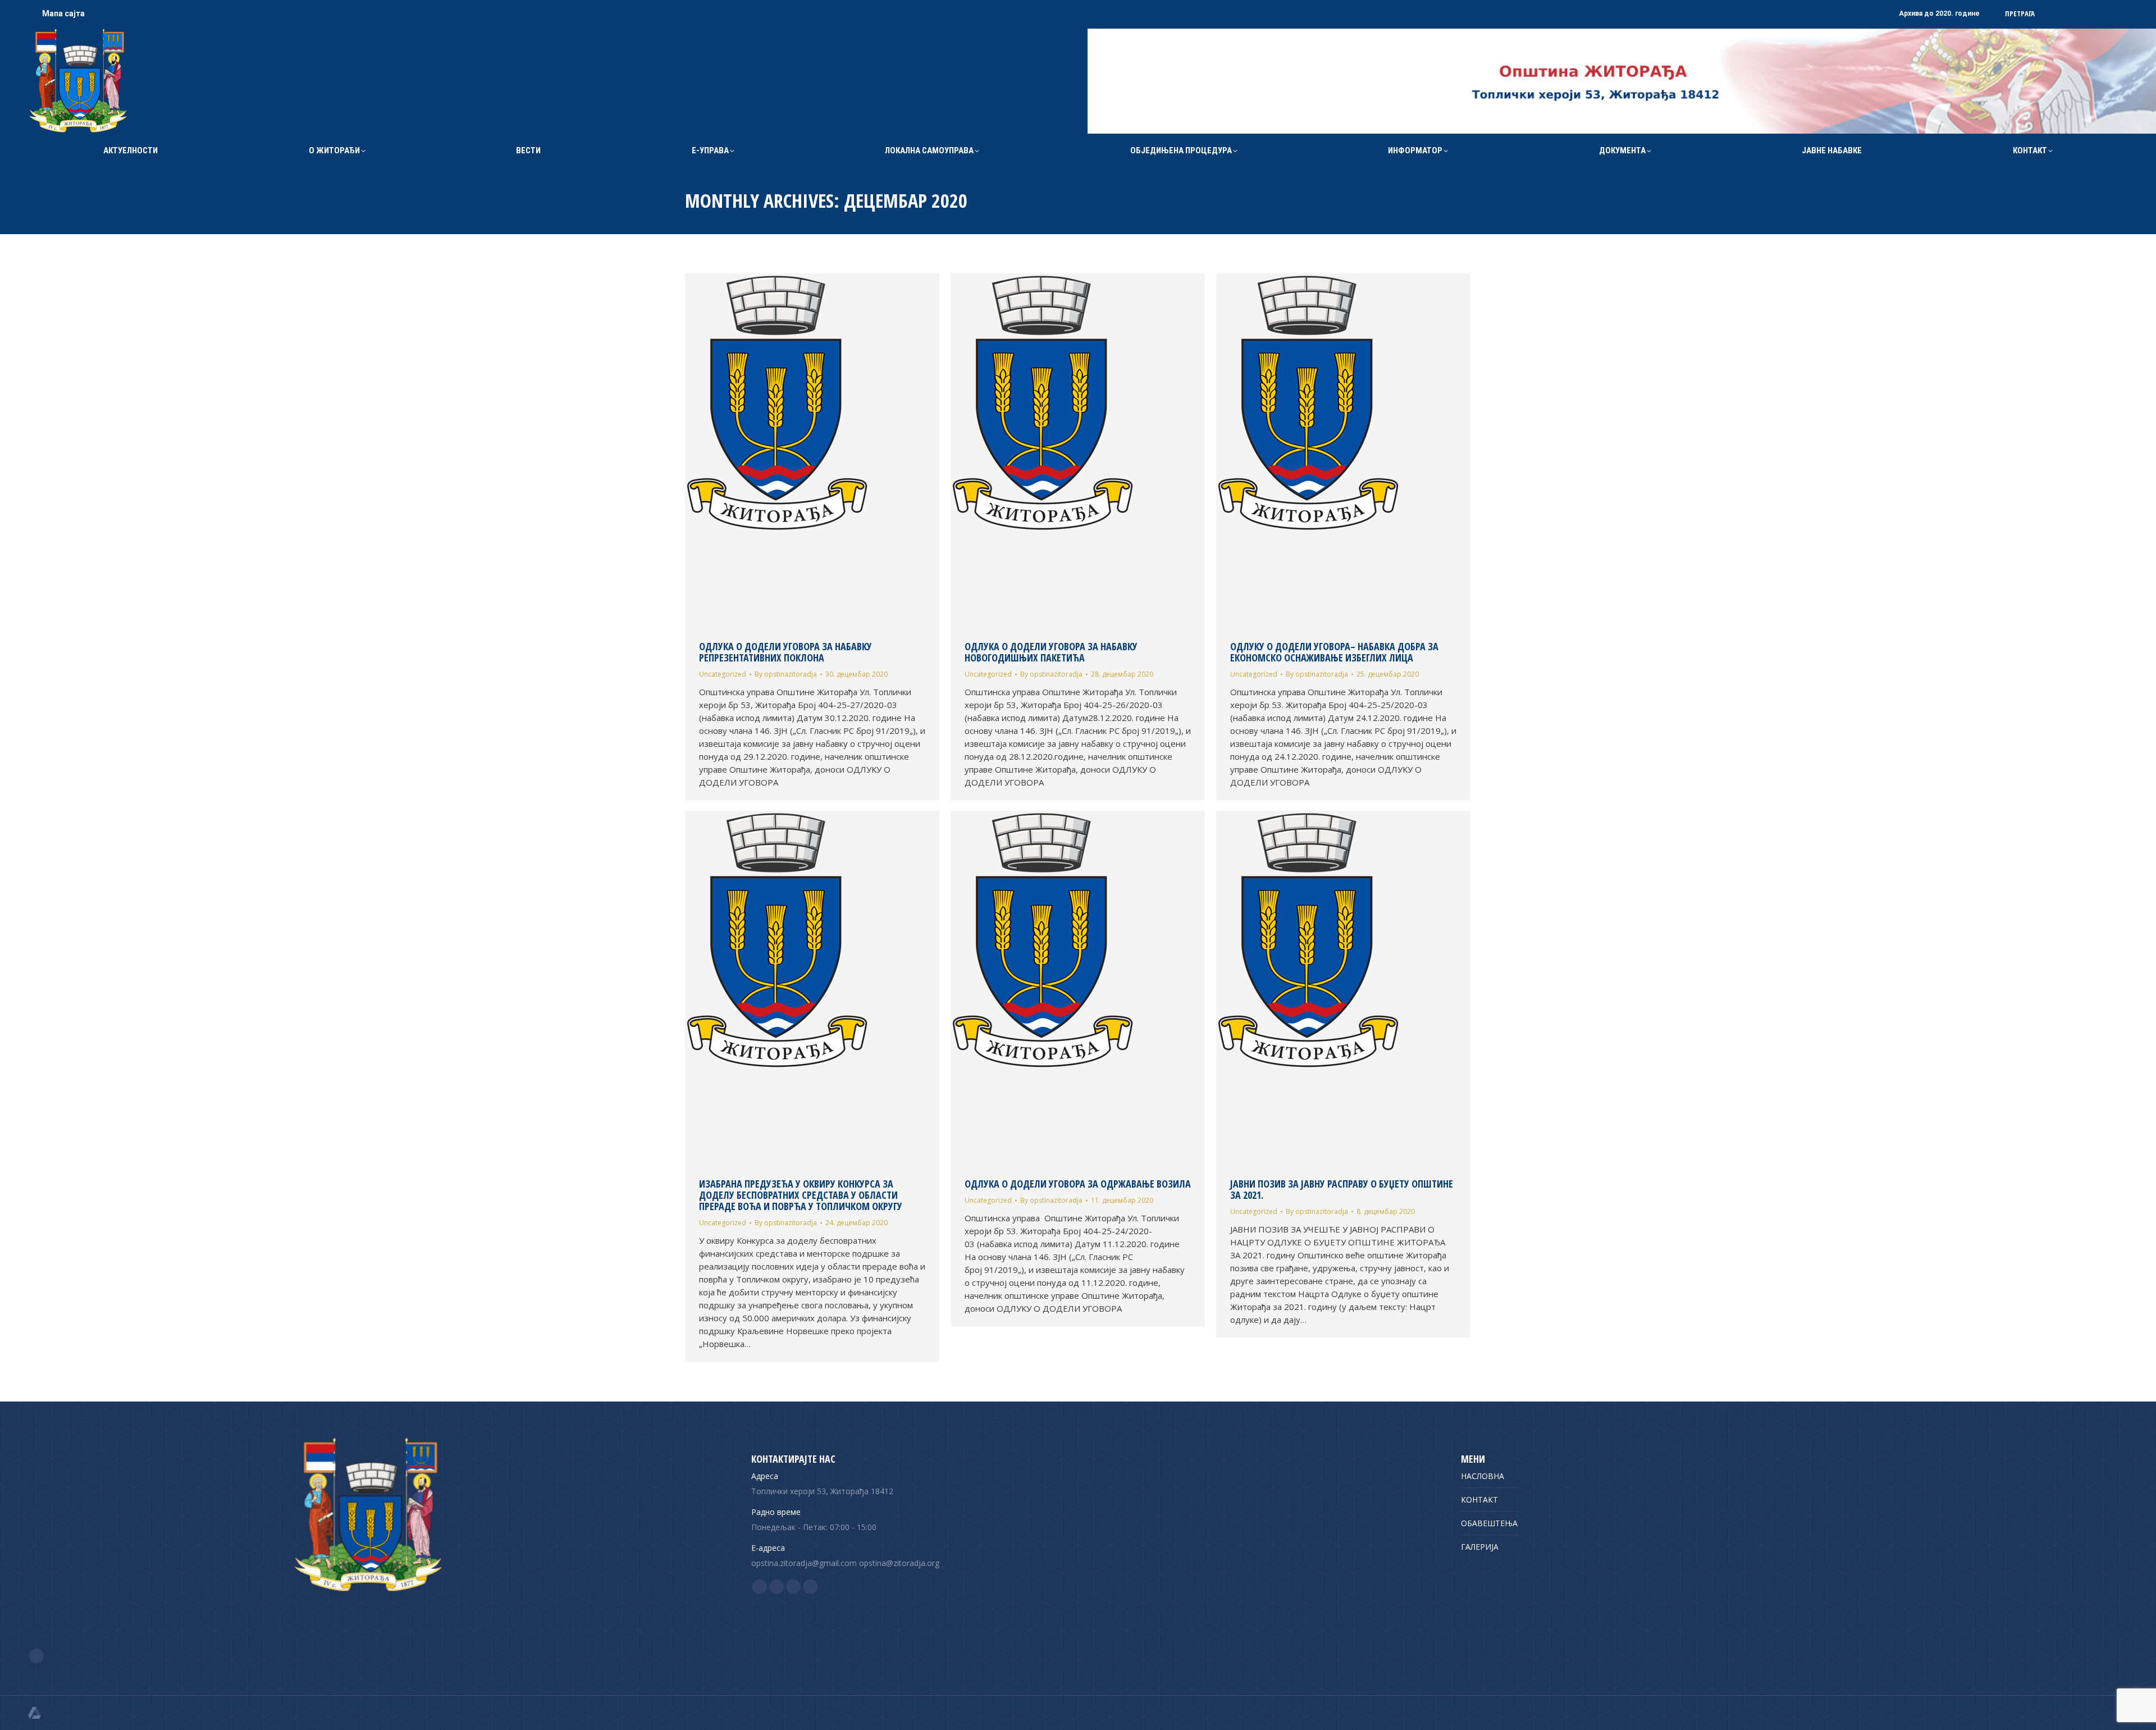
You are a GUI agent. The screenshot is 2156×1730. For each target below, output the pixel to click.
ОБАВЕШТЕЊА (1489, 1523)
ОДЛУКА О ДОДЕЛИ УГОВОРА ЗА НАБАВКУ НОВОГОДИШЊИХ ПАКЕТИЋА (1051, 652)
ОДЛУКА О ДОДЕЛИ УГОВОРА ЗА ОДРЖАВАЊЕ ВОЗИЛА (1078, 1184)
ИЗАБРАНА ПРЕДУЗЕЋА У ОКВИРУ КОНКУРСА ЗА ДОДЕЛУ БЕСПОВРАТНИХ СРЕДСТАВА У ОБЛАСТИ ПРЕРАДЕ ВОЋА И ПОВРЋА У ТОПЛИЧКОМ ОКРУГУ (801, 1195)
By (786, 674)
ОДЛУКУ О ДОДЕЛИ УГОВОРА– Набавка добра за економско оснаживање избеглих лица (1334, 652)
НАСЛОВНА (1483, 1476)
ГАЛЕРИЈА (1480, 1547)
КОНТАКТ (1479, 1500)
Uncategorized (723, 674)
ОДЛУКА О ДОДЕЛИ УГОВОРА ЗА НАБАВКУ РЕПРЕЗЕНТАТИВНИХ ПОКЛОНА (785, 652)
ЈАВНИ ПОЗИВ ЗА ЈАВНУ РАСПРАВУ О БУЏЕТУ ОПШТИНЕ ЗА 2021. (1342, 1189)
